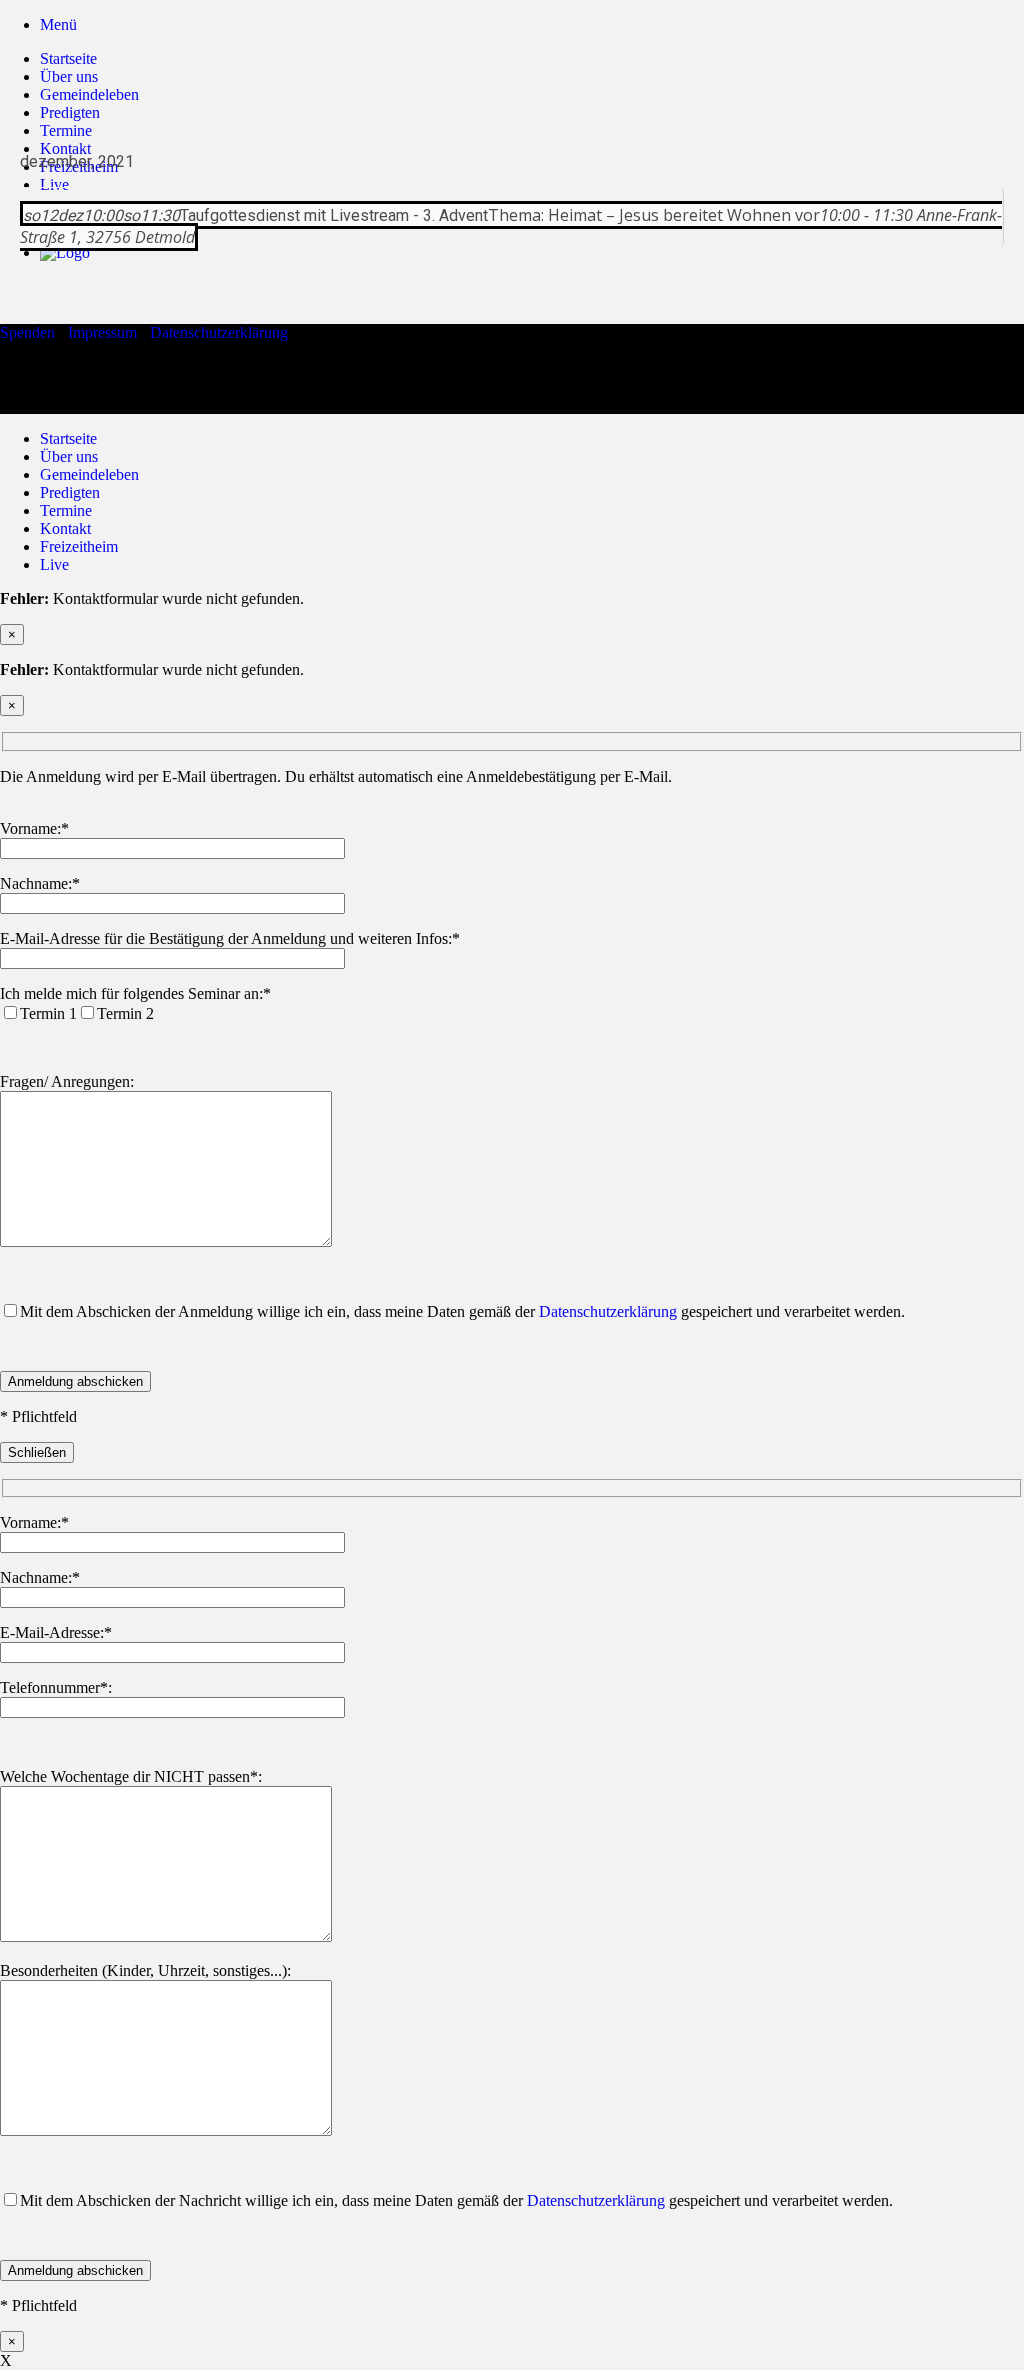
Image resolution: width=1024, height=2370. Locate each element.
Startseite (68, 58)
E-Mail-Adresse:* (56, 1632)
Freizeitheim (79, 546)
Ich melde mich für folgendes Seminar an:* (135, 993)
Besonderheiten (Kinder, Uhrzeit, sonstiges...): (145, 1970)
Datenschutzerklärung (219, 332)
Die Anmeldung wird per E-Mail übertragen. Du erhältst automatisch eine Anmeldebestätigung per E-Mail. (336, 776)
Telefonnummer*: (56, 1687)
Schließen (37, 1452)
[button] (58, 24)
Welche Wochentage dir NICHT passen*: (131, 1776)
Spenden (27, 332)
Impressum (102, 332)
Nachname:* (40, 883)
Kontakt (65, 528)
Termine (66, 510)
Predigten (70, 112)
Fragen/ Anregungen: (67, 1081)
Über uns (69, 76)
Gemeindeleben (89, 94)
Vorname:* (34, 828)
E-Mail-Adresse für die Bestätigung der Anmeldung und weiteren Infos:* (230, 938)
